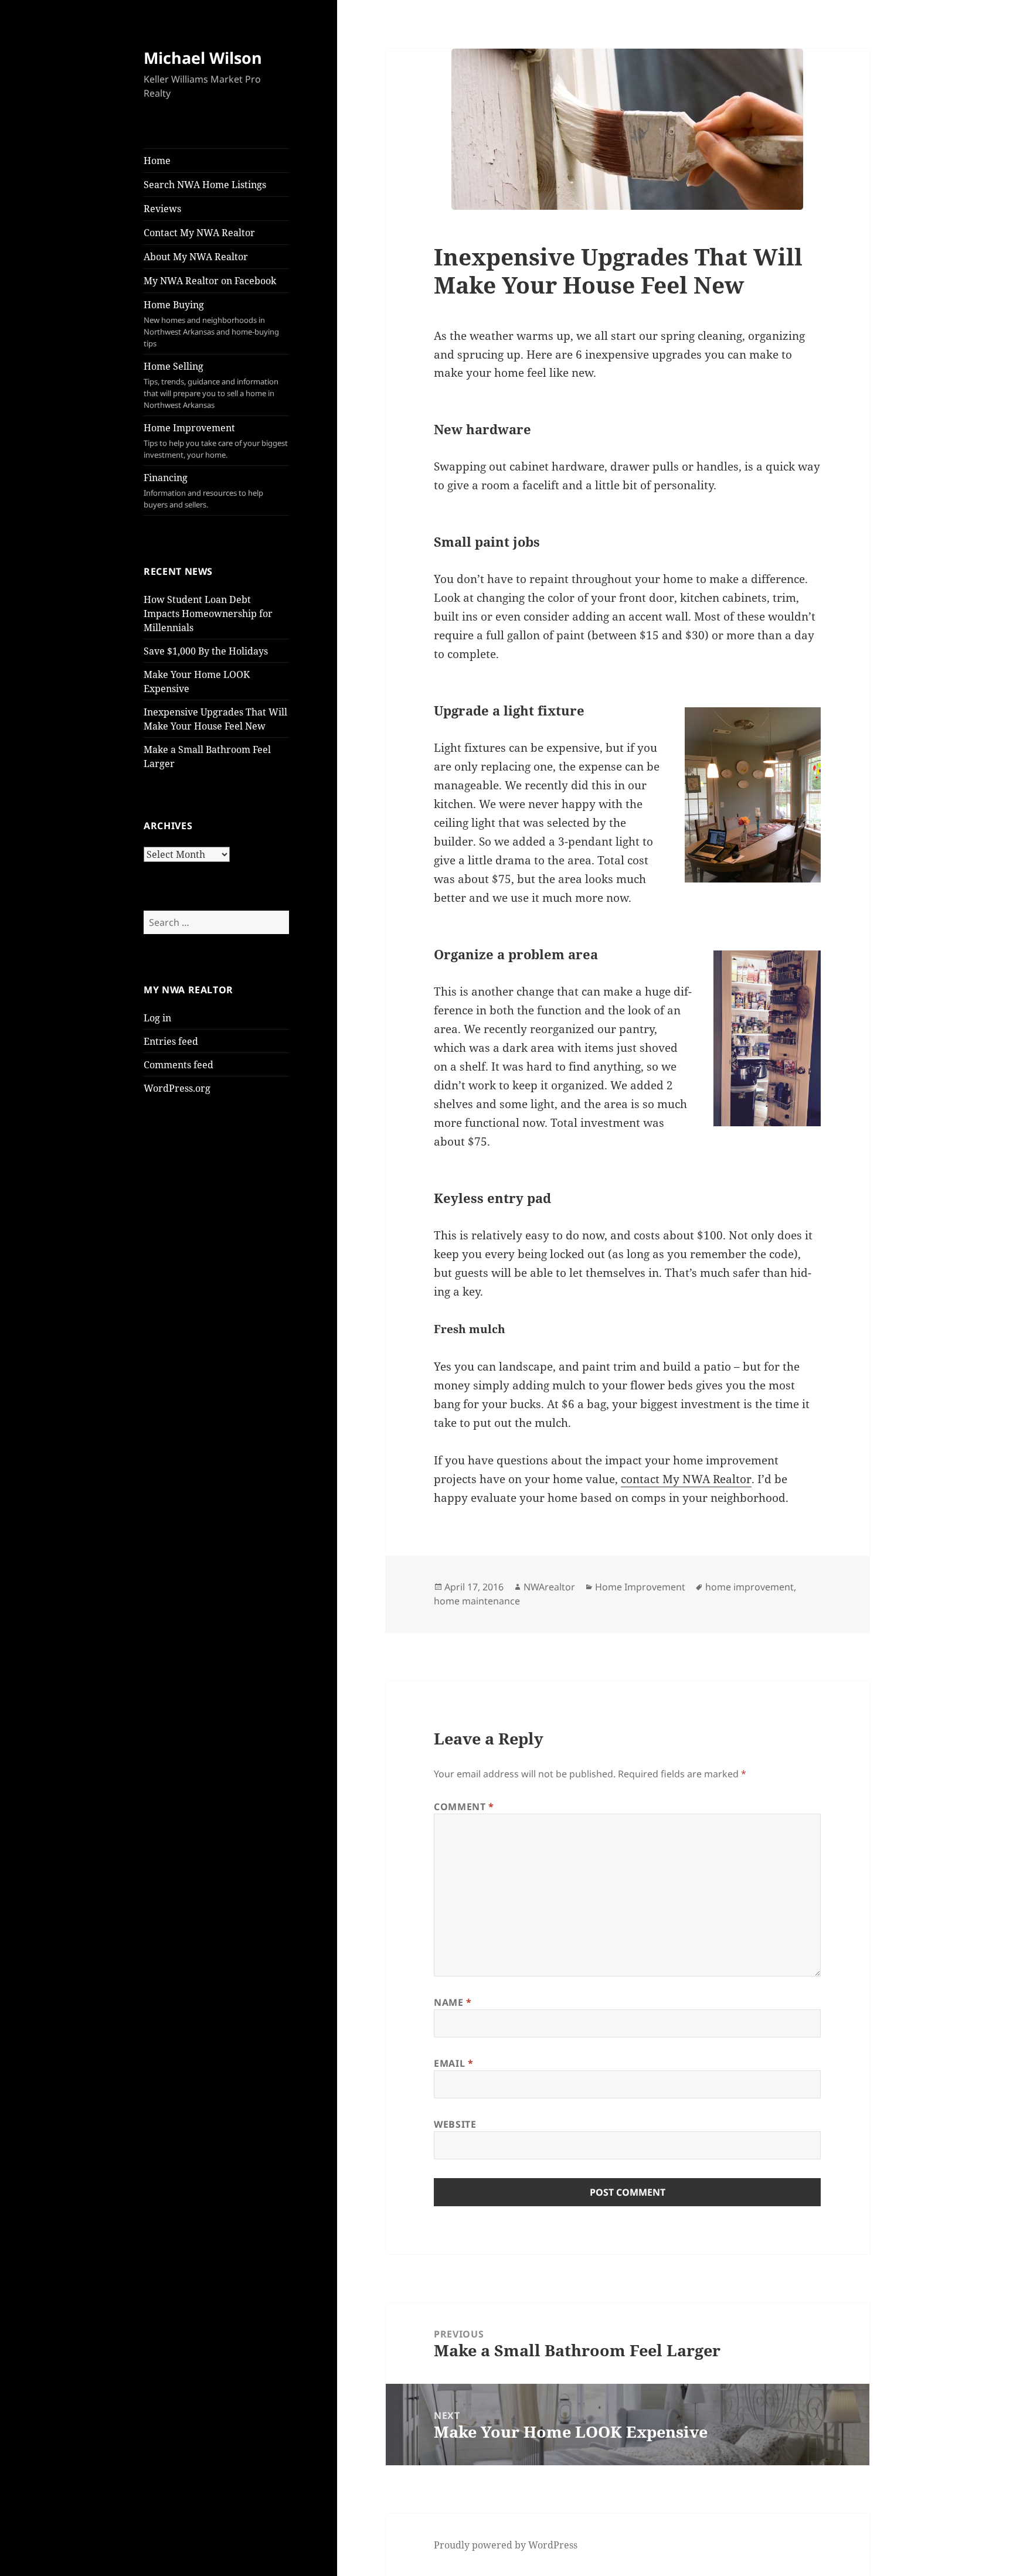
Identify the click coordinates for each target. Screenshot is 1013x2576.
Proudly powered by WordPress (506, 2545)
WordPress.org (177, 1088)
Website (455, 2124)
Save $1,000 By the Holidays (206, 651)
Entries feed (171, 1041)
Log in (157, 1018)
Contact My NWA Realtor (199, 233)
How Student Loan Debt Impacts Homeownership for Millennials (208, 614)
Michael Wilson (203, 58)
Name (453, 2002)
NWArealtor (549, 1587)
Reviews (162, 209)
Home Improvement (216, 441)
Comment (464, 1807)
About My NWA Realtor (196, 257)
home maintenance (477, 1601)
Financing (203, 490)
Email (453, 2063)
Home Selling (211, 385)
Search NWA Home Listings (205, 185)
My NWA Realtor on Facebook (210, 281)
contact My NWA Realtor (686, 1479)
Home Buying (211, 323)
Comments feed (179, 1065)
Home (157, 161)
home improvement (749, 1587)
